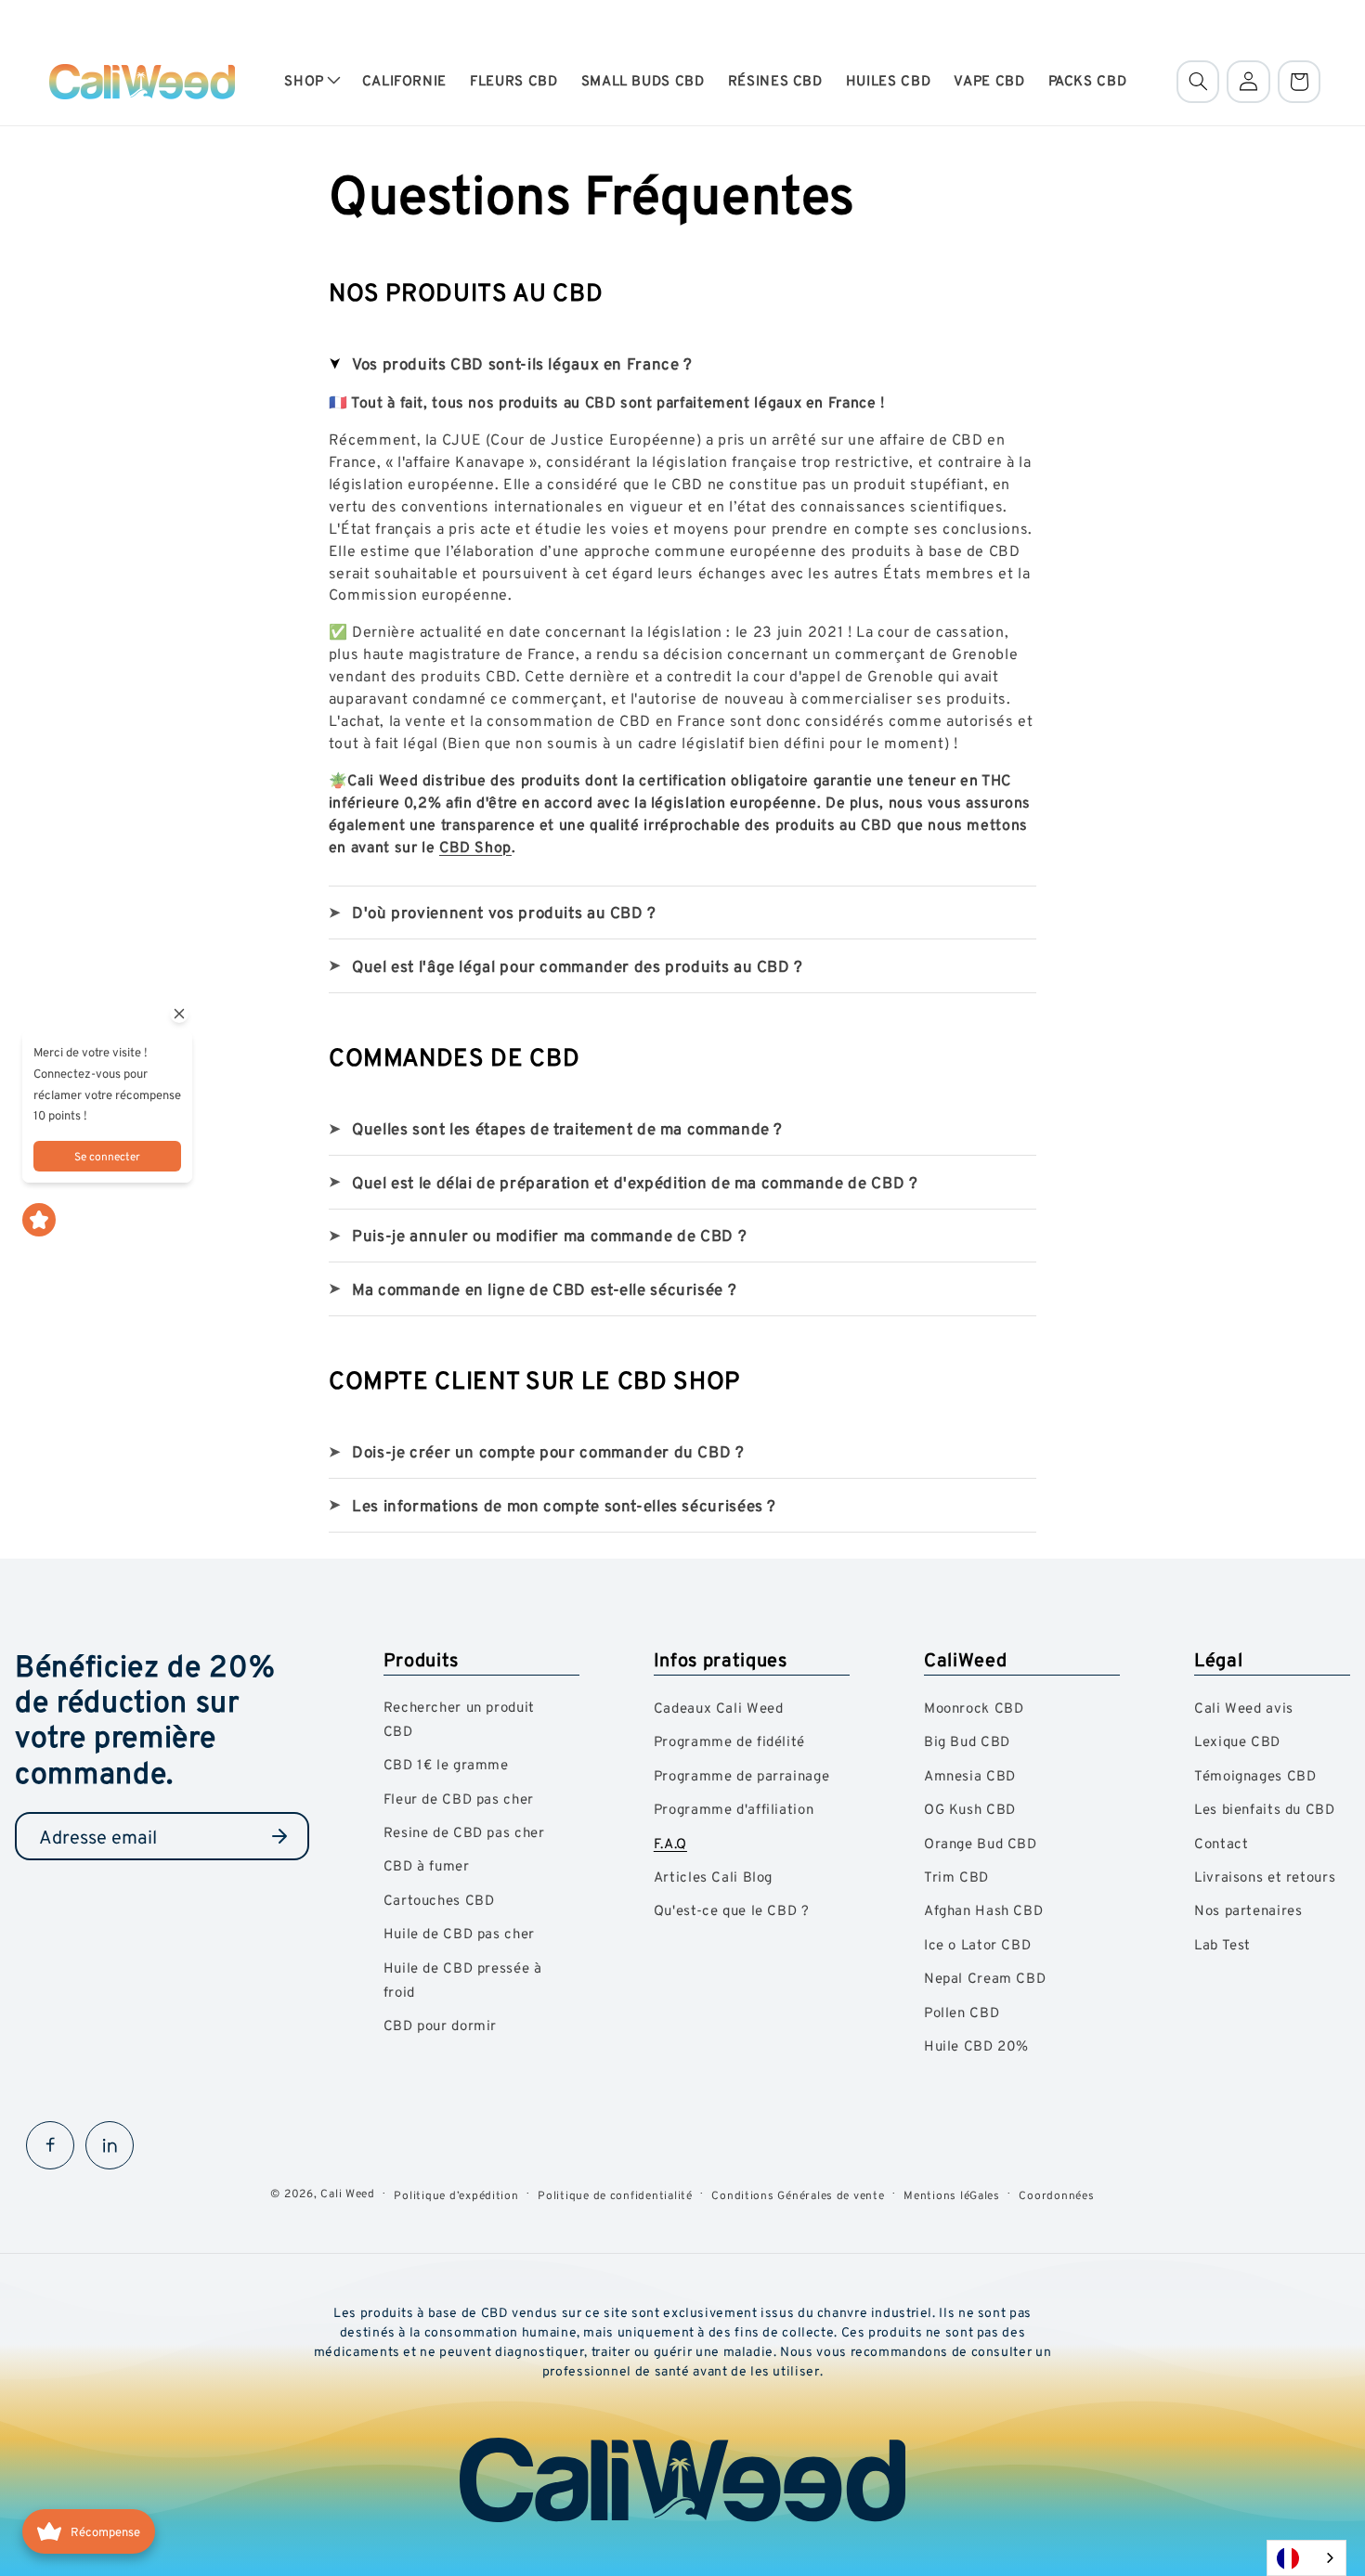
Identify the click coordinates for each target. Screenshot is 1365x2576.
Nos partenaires (1248, 1910)
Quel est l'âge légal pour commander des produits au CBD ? (578, 966)
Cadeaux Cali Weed (719, 1708)
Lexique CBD (1237, 1741)
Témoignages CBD (1255, 1775)
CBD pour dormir (440, 2025)
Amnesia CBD (970, 1775)
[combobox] (1306, 2558)
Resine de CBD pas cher (464, 1832)
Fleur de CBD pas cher (459, 1799)
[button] (312, 82)
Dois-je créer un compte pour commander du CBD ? (548, 1451)
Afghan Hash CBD (983, 1910)
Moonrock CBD (974, 1708)
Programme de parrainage (742, 1775)
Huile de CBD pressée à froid (463, 1980)
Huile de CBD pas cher (459, 1933)
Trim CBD (956, 1877)
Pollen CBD (962, 2012)
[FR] (1306, 2558)
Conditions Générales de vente (798, 2195)
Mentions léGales (952, 2195)
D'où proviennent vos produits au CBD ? (504, 912)
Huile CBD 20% (976, 2045)
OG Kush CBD (970, 1809)
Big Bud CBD (967, 1741)
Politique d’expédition (456, 2195)
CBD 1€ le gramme (446, 1764)
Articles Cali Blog (713, 1877)
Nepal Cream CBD (985, 1978)
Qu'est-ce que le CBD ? (732, 1910)
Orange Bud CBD (981, 1843)
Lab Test (1222, 1944)
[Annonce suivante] (1310, 19)
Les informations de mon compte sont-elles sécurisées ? (564, 1505)
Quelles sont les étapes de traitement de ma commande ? (567, 1128)
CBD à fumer (427, 1865)
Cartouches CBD (439, 1900)
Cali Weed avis (1244, 1708)
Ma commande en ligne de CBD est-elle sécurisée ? (544, 1289)
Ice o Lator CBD (977, 1944)
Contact (1221, 1843)
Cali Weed (348, 2193)
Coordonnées (1056, 2195)
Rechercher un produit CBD (459, 1719)
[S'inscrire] (279, 1836)
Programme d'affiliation (734, 1809)
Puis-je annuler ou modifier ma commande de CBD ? (549, 1235)
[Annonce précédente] (55, 19)
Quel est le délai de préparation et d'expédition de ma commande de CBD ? (635, 1182)
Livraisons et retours (1265, 1877)
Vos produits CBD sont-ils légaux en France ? (522, 363)
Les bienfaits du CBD (1265, 1809)
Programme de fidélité (729, 1741)
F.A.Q (670, 1843)
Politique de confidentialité (615, 2195)
